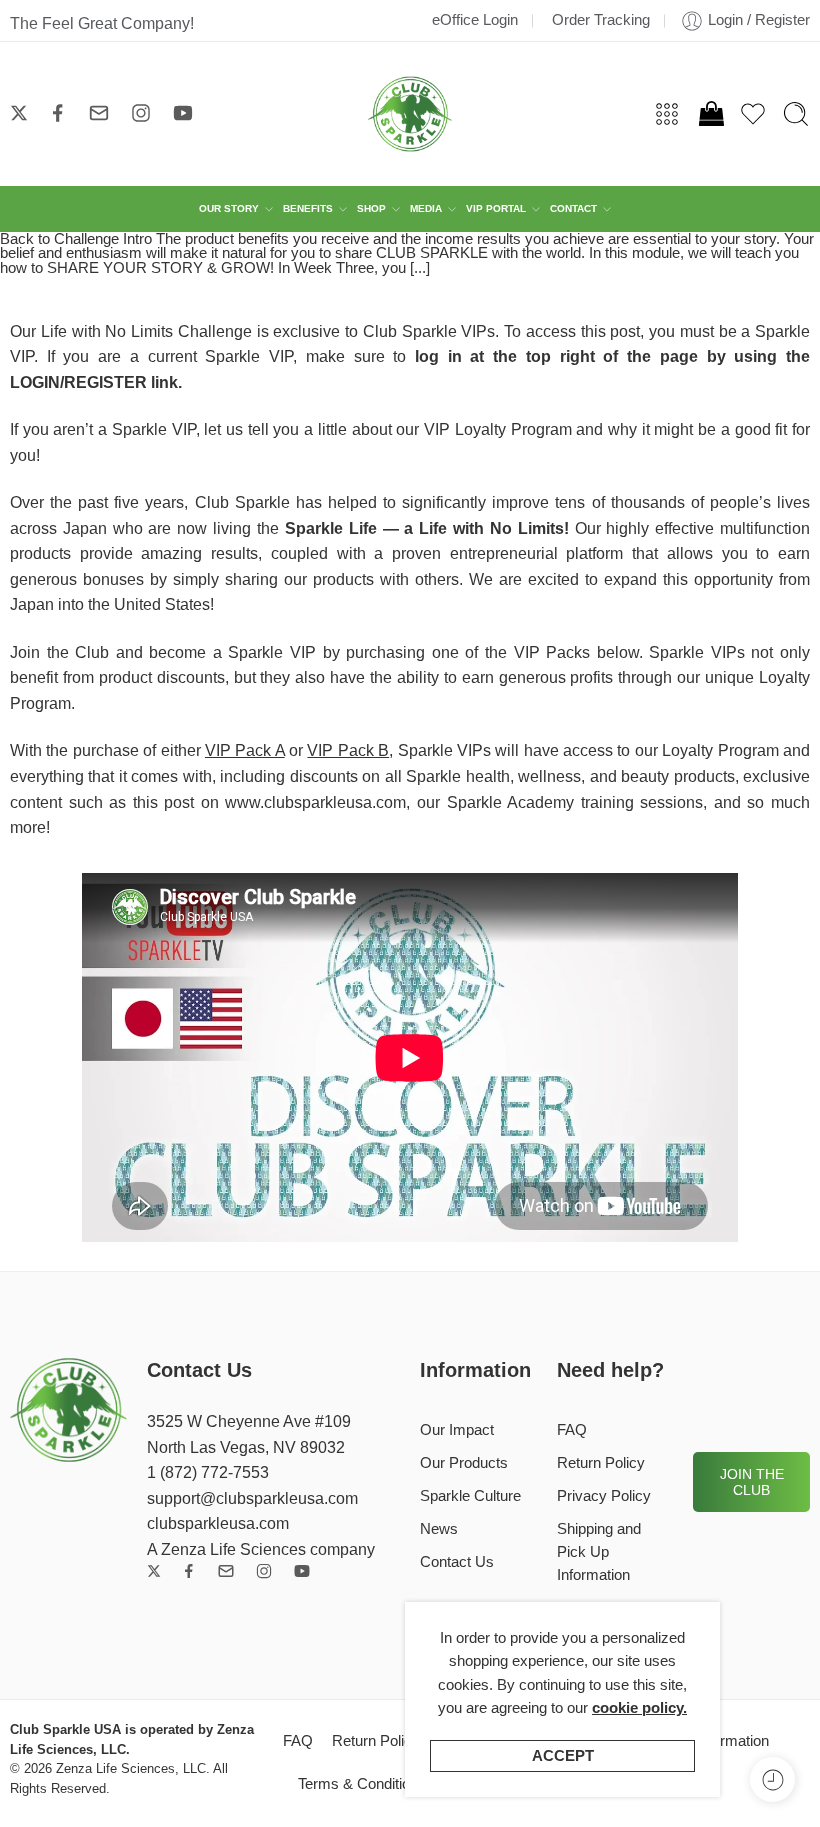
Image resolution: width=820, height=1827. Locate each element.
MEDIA (426, 208)
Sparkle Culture (470, 1496)
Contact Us (457, 1562)
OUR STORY (229, 208)
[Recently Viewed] (772, 1779)
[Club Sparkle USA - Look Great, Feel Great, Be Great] (410, 114)
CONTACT (573, 208)
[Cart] (710, 114)
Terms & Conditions (362, 1784)
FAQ (572, 1430)
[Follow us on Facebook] (58, 113)
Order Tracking (601, 20)
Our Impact (457, 1430)
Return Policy (601, 1463)
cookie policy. (639, 1708)
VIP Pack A (245, 750)
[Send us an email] (99, 113)
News (439, 1529)
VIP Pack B (348, 750)
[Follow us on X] (19, 113)
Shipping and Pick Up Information (599, 1552)
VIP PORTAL (496, 208)
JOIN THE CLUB (752, 1482)
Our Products (464, 1463)
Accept (563, 1756)
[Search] (796, 114)
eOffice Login (475, 20)
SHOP (371, 208)
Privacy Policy (604, 1496)
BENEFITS (308, 208)
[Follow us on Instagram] (141, 113)
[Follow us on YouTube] (183, 113)
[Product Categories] (667, 114)
